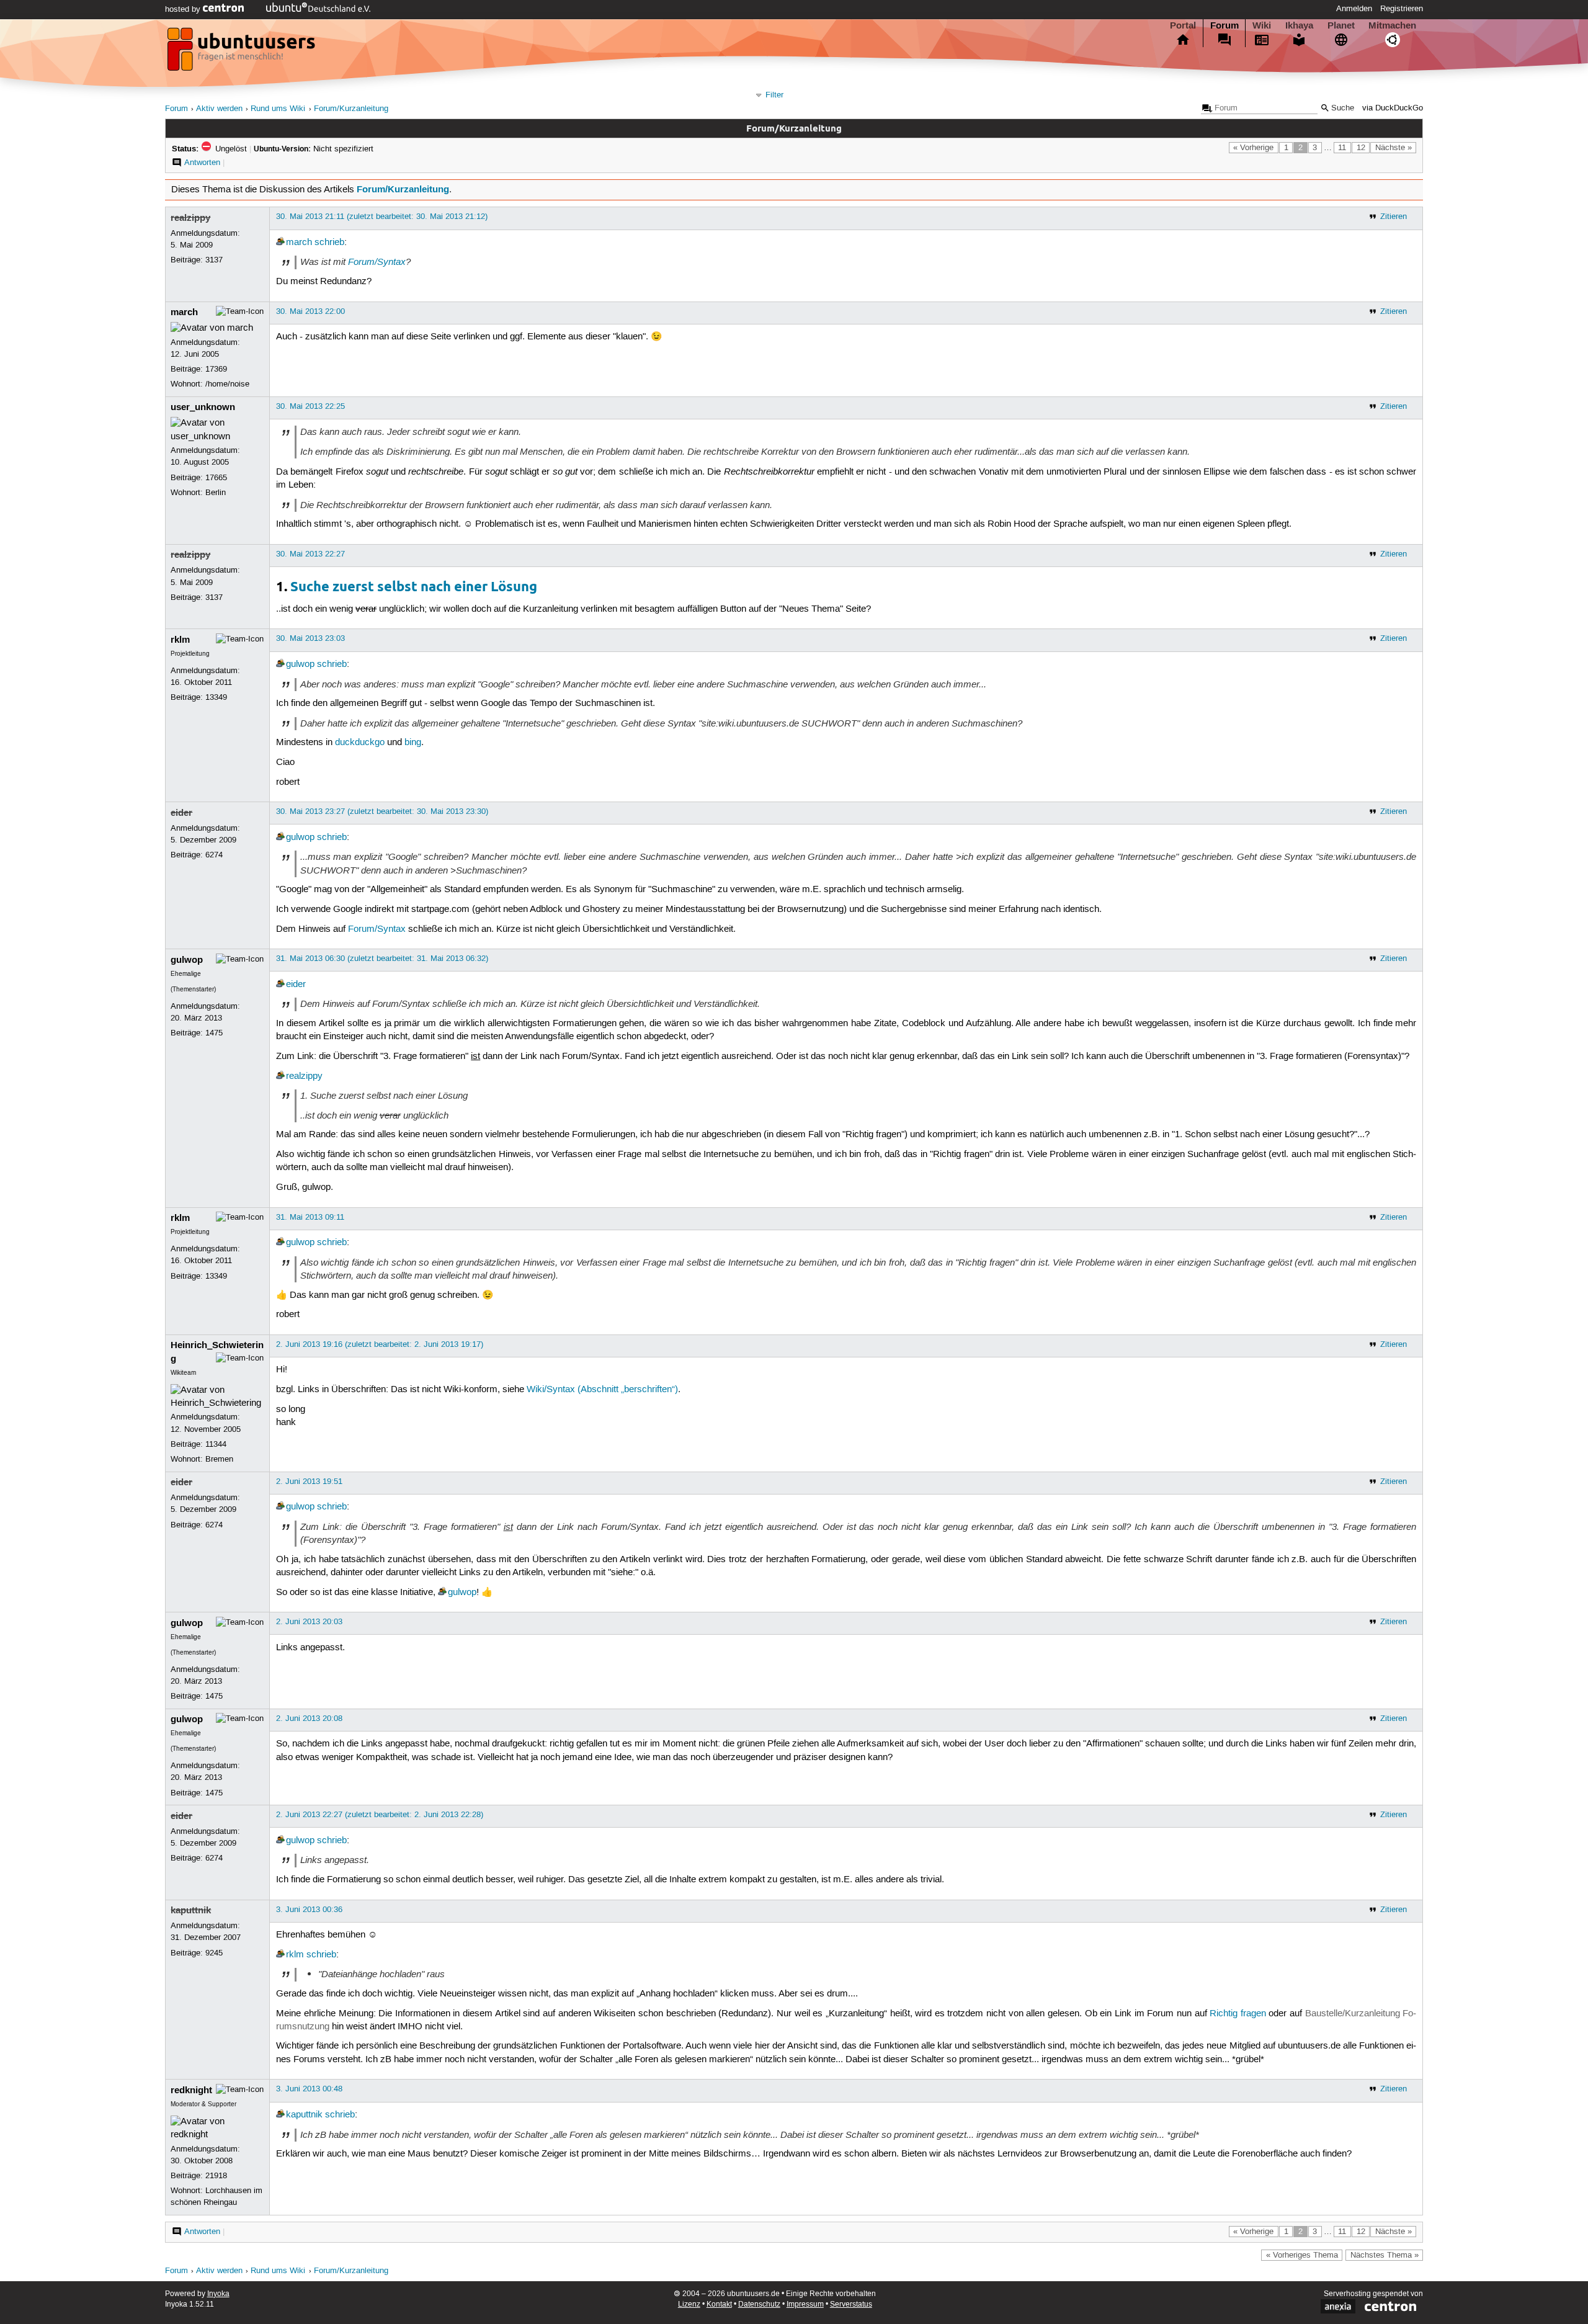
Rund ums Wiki (278, 109)
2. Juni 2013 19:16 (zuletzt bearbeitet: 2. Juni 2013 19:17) (380, 1344)
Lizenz (689, 2304)
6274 (214, 855)
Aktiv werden (219, 109)
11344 (216, 1444)
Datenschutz (759, 2304)
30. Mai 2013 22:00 (310, 311)
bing (413, 743)
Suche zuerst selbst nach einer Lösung (414, 586)
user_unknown (203, 407)
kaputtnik (191, 1910)
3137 (214, 260)
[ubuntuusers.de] (243, 53)
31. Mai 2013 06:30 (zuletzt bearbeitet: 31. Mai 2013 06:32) (382, 959)
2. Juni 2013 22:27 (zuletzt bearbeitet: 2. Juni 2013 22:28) (380, 1815)
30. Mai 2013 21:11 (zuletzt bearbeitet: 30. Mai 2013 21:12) (382, 217)
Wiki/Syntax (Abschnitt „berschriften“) (602, 1390)
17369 (216, 369)
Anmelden (1354, 9)
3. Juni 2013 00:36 (309, 1910)
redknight (191, 2090)
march (299, 243)
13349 (216, 697)
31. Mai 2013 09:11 (310, 1217)
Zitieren (1394, 217)
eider (181, 813)
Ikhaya (1299, 25)
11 (1342, 148)
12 (1361, 148)
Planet (1341, 25)
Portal (1183, 25)
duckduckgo (360, 743)
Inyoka (218, 2294)
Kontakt (719, 2304)
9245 (214, 1953)
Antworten (202, 163)
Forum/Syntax (377, 262)
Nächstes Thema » (1385, 2255)
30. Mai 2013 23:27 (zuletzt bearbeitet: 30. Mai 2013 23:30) (382, 811)
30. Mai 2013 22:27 (310, 554)
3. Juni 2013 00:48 (309, 2089)
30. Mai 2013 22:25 (310, 406)
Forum (1224, 25)
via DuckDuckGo (1393, 108)
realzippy (190, 218)
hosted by (184, 9)
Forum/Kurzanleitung (351, 109)
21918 (216, 2176)
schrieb (329, 243)
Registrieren (1402, 9)
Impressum (805, 2304)
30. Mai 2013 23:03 (310, 638)
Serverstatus (851, 2304)
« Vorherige (1253, 148)
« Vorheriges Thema (1302, 2255)
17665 (216, 478)
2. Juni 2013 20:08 (309, 1718)
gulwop (300, 664)
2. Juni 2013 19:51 (309, 1482)
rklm (180, 640)
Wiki (1262, 25)
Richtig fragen (1238, 2014)
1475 (214, 1033)
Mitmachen (1392, 25)
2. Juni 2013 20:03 (309, 1622)
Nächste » (1394, 148)
